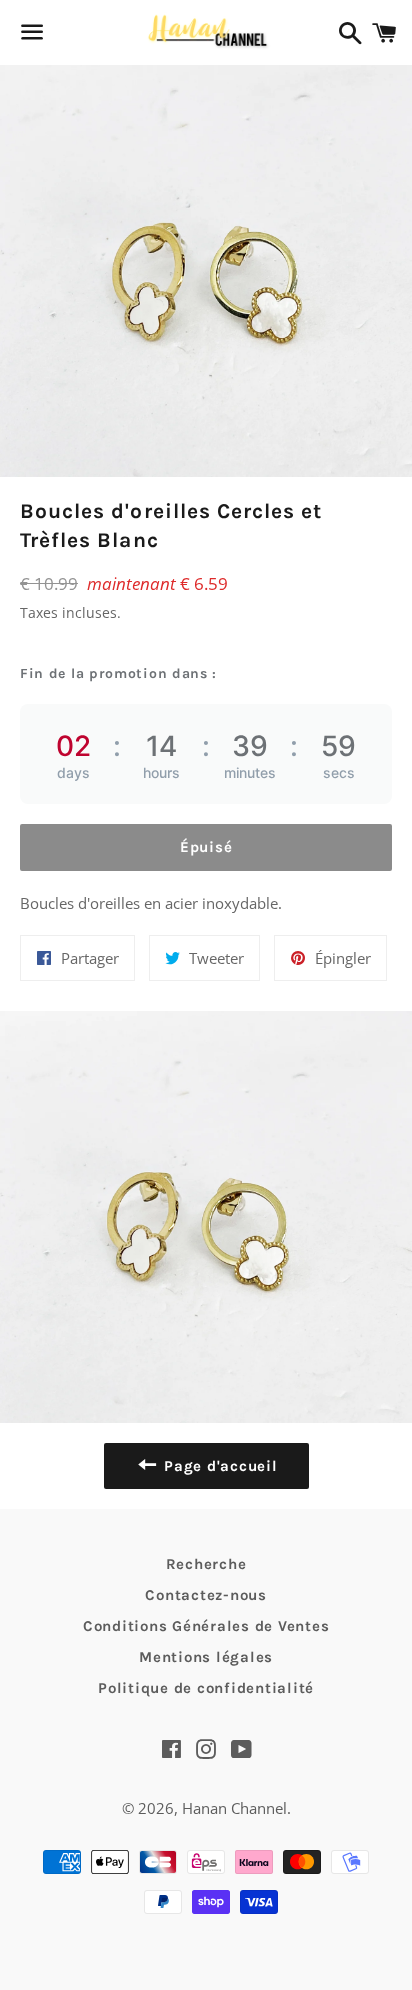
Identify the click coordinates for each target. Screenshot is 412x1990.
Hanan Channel (234, 1808)
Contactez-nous (206, 1595)
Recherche (206, 1564)
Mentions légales (206, 1657)
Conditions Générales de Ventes (206, 1626)
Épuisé (206, 847)
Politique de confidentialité (206, 1688)
